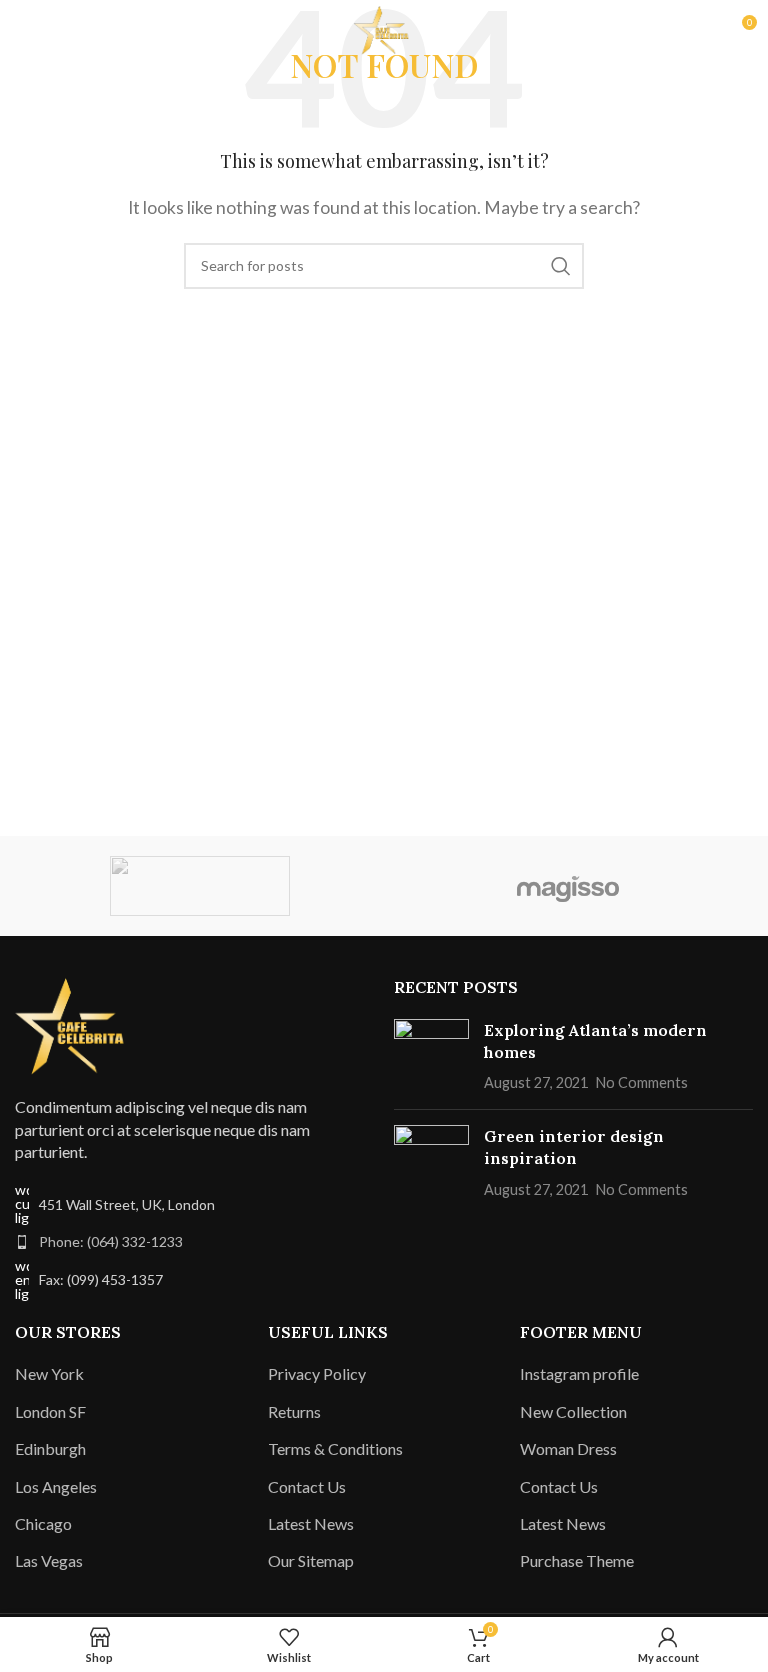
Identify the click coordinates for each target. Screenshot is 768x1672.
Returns (294, 1411)
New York (49, 1373)
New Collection (573, 1411)
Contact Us (307, 1486)
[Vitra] (199, 886)
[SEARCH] (561, 266)
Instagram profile (579, 1373)
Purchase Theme (577, 1560)
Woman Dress (568, 1448)
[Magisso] (568, 886)
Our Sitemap (311, 1560)
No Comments (642, 1082)
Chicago (43, 1523)
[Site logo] (384, 27)
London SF (50, 1411)
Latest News (311, 1523)
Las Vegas (49, 1560)
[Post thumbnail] (431, 1056)
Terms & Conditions (335, 1448)
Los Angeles (56, 1486)
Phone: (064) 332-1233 (111, 1241)
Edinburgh (50, 1448)
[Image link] (75, 1023)
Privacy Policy (317, 1373)
